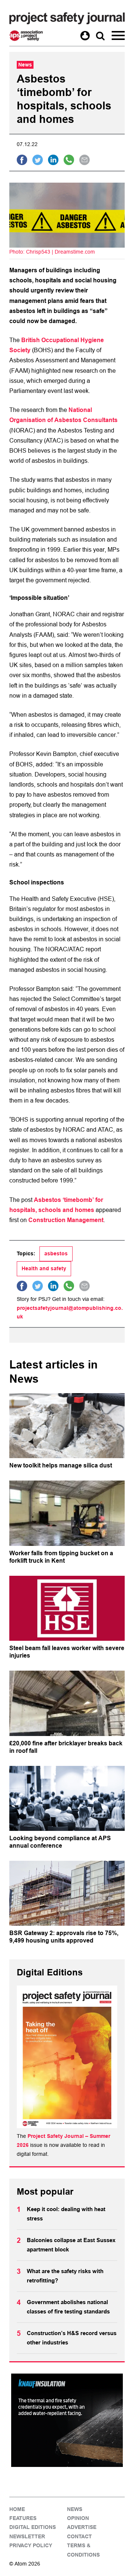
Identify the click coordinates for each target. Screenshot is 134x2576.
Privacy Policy (31, 2545)
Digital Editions (33, 2527)
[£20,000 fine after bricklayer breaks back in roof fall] (67, 1703)
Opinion (78, 2518)
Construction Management (66, 1220)
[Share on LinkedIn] (53, 160)
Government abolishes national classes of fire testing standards (68, 2307)
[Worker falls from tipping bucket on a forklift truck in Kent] (67, 1513)
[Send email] (84, 160)
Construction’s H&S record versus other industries (72, 2338)
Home (17, 2509)
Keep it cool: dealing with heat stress (66, 2214)
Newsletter (27, 2536)
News (75, 2509)
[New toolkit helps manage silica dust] (67, 1426)
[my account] (85, 36)
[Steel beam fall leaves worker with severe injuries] (67, 1608)
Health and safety (44, 1268)
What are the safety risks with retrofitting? (65, 2276)
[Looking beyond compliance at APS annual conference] (67, 1798)
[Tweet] (38, 160)
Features (23, 2518)
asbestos (56, 1253)
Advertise (82, 2527)
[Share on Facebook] (22, 160)
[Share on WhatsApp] (69, 160)
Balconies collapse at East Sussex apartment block (71, 2245)
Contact (79, 2536)
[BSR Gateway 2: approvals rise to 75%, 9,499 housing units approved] (67, 1893)
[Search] (100, 36)
